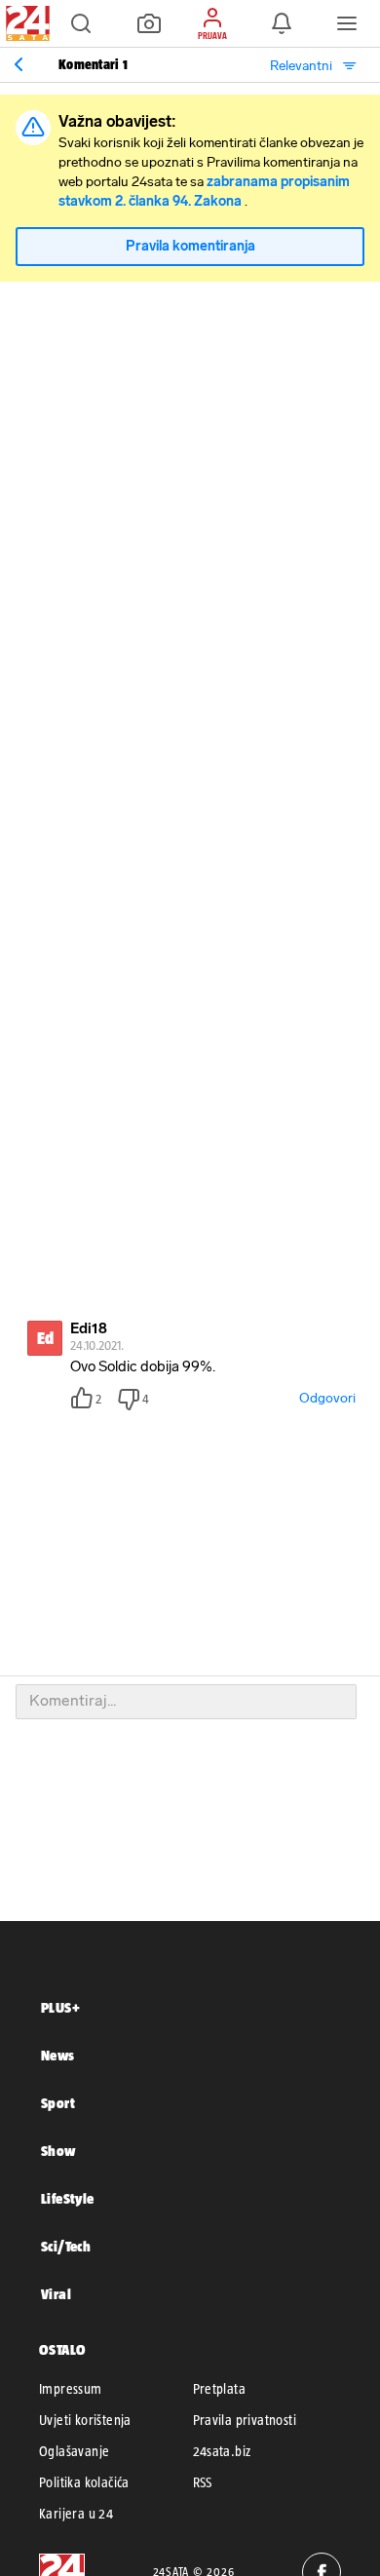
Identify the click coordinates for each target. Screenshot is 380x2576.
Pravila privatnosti (245, 2420)
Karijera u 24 (76, 2514)
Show (58, 2151)
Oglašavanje (74, 2451)
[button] (81, 23)
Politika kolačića (84, 2482)
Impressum (71, 2389)
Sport (58, 2103)
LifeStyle (68, 2198)
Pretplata (220, 2389)
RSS (203, 2482)
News (58, 2055)
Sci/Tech (66, 2246)
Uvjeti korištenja (85, 2420)
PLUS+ (60, 2007)
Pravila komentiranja (190, 246)
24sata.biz (222, 2451)
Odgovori (327, 1398)
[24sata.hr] (25, 23)
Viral (56, 2294)
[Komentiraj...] (186, 1702)
